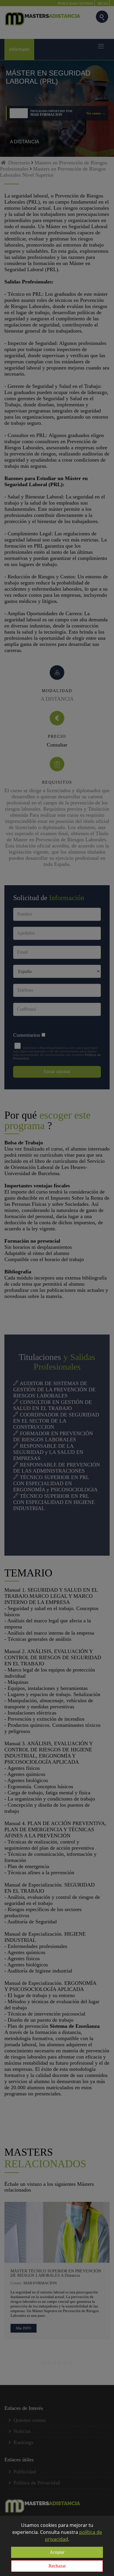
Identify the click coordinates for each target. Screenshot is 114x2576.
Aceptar (57, 2552)
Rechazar (57, 2566)
